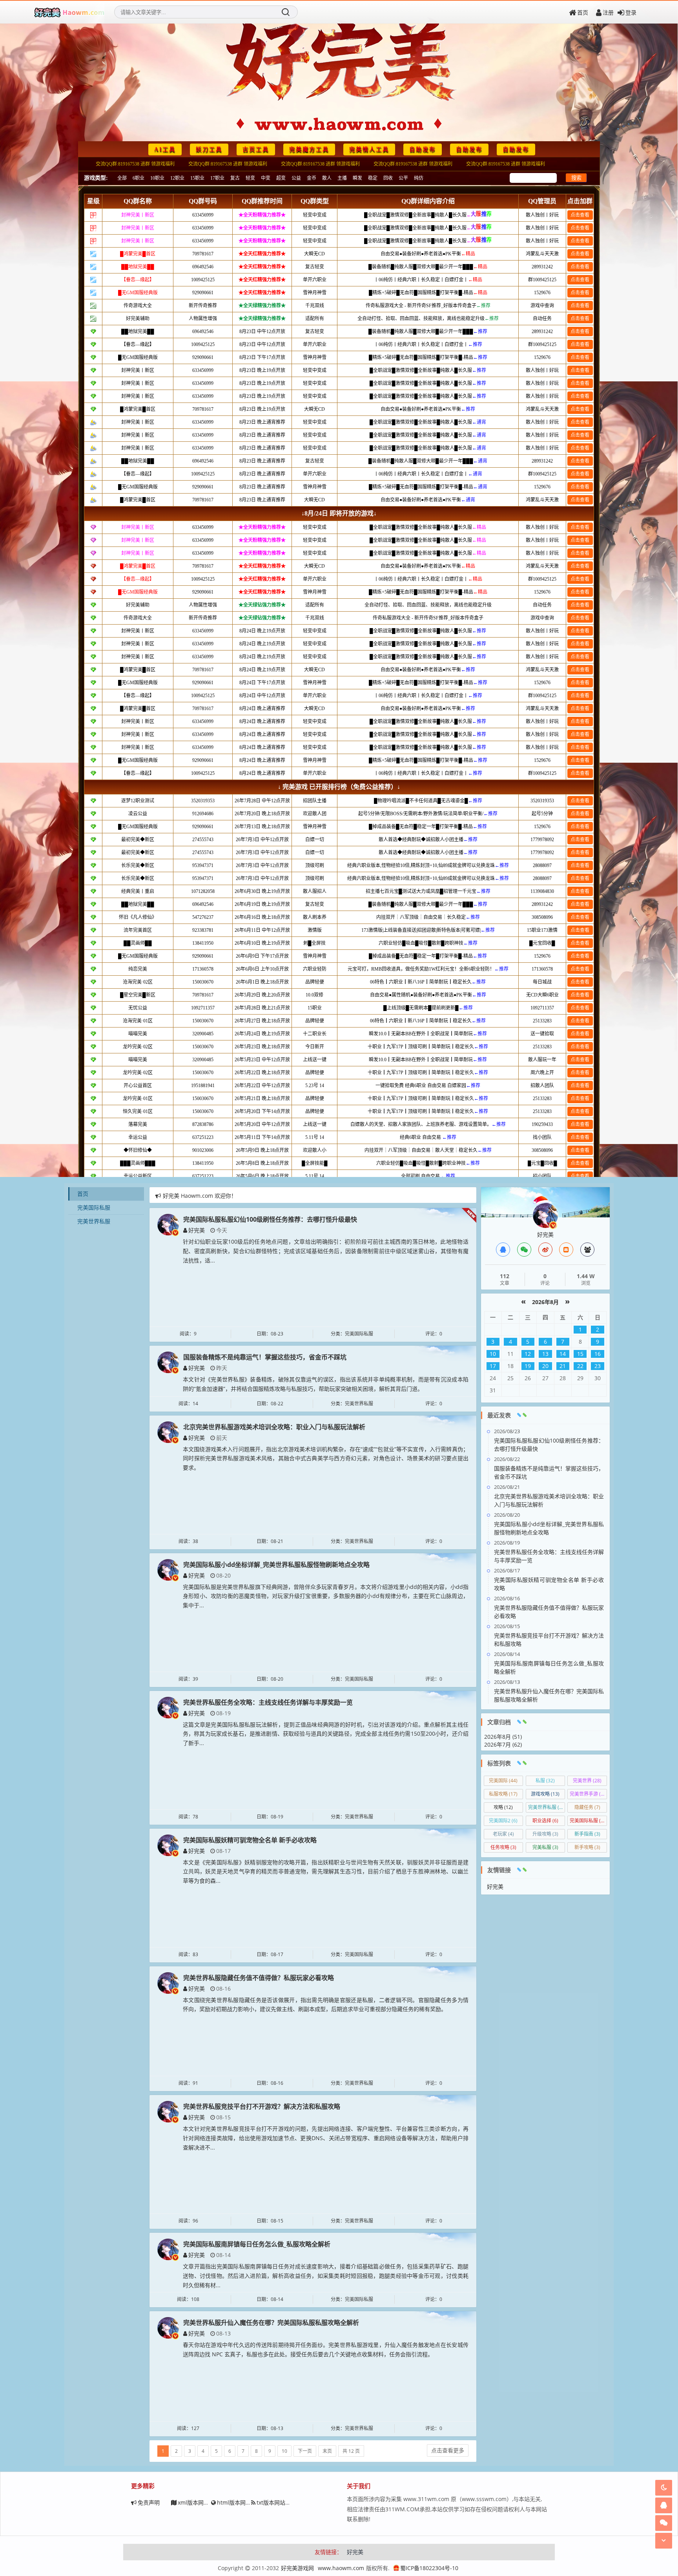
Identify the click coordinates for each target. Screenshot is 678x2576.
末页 (327, 2451)
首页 (583, 12)
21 (563, 1366)
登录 (631, 12)
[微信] (524, 1250)
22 (580, 1366)
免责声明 (149, 2502)
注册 (608, 12)
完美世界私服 (94, 1221)
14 (563, 1354)
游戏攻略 (545, 1794)
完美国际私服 (94, 1207)
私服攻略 (503, 1794)
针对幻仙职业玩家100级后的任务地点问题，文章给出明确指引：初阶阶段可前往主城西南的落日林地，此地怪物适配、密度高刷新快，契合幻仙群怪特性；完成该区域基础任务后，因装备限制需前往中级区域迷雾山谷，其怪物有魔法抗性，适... (326, 1251)
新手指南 (587, 1834)
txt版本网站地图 (276, 2502)
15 (580, 1354)
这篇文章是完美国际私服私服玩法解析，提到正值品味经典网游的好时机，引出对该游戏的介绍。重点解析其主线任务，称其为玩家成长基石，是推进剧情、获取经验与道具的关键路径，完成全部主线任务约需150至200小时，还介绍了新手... (326, 1734)
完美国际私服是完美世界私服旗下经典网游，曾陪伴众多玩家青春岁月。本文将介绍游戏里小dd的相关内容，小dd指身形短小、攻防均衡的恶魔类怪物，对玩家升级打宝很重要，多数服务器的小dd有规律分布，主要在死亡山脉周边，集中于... (326, 1596)
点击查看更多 (448, 2450)
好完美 (197, 1230)
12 (528, 1354)
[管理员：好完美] (545, 1215)
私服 (545, 1781)
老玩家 (503, 1834)
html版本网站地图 (240, 2502)
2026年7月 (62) (503, 1744)
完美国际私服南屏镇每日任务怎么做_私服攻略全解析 (257, 2244)
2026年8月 (545, 1302)
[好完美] (168, 1224)
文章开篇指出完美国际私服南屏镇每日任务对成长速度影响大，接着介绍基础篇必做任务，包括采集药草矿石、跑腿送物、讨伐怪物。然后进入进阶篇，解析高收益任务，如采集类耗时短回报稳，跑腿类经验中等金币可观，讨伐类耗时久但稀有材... (326, 2276)
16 (598, 1354)
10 (284, 2451)
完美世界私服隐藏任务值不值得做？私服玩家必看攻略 (259, 1978)
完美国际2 (503, 1821)
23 (598, 1366)
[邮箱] (566, 1250)
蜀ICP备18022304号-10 (429, 2568)
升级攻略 (545, 1834)
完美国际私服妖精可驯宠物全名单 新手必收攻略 (250, 1840)
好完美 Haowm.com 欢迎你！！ (202, 1194)
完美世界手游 (588, 1794)
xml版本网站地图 (199, 2502)
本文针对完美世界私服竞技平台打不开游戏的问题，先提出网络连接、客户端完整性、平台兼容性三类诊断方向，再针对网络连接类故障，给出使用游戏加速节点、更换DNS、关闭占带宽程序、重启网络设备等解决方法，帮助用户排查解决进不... (326, 2138)
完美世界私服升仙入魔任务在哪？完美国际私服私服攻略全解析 (271, 2323)
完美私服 (545, 1847)
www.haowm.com (341, 2568)
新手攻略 (587, 1847)
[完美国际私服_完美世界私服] (69, 12)
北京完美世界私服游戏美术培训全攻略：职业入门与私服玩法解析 (274, 1427)
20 (545, 1366)
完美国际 (503, 1781)
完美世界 (587, 1781)
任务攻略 (503, 1847)
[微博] (545, 1250)
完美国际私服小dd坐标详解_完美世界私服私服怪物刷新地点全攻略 (276, 1565)
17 (493, 1366)
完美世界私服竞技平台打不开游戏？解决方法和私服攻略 (262, 2106)
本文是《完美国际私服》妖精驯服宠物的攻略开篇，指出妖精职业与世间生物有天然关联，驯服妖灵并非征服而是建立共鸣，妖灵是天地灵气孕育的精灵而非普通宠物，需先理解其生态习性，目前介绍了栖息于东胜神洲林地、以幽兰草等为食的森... (326, 1872)
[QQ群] (587, 1250)
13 (545, 1354)
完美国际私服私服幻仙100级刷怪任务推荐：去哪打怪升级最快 (270, 1219)
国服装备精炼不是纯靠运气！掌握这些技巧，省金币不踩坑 (265, 1357)
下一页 (305, 2451)
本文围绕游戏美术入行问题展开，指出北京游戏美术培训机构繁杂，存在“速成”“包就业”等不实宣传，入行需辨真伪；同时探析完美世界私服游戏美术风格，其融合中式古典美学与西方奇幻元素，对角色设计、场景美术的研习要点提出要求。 (326, 1458)
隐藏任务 (587, 1807)
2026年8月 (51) (503, 1737)
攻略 (503, 1807)
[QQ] (503, 1250)
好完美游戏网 (297, 2568)
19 (528, 1366)
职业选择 (545, 1821)
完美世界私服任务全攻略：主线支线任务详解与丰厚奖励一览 (268, 1702)
